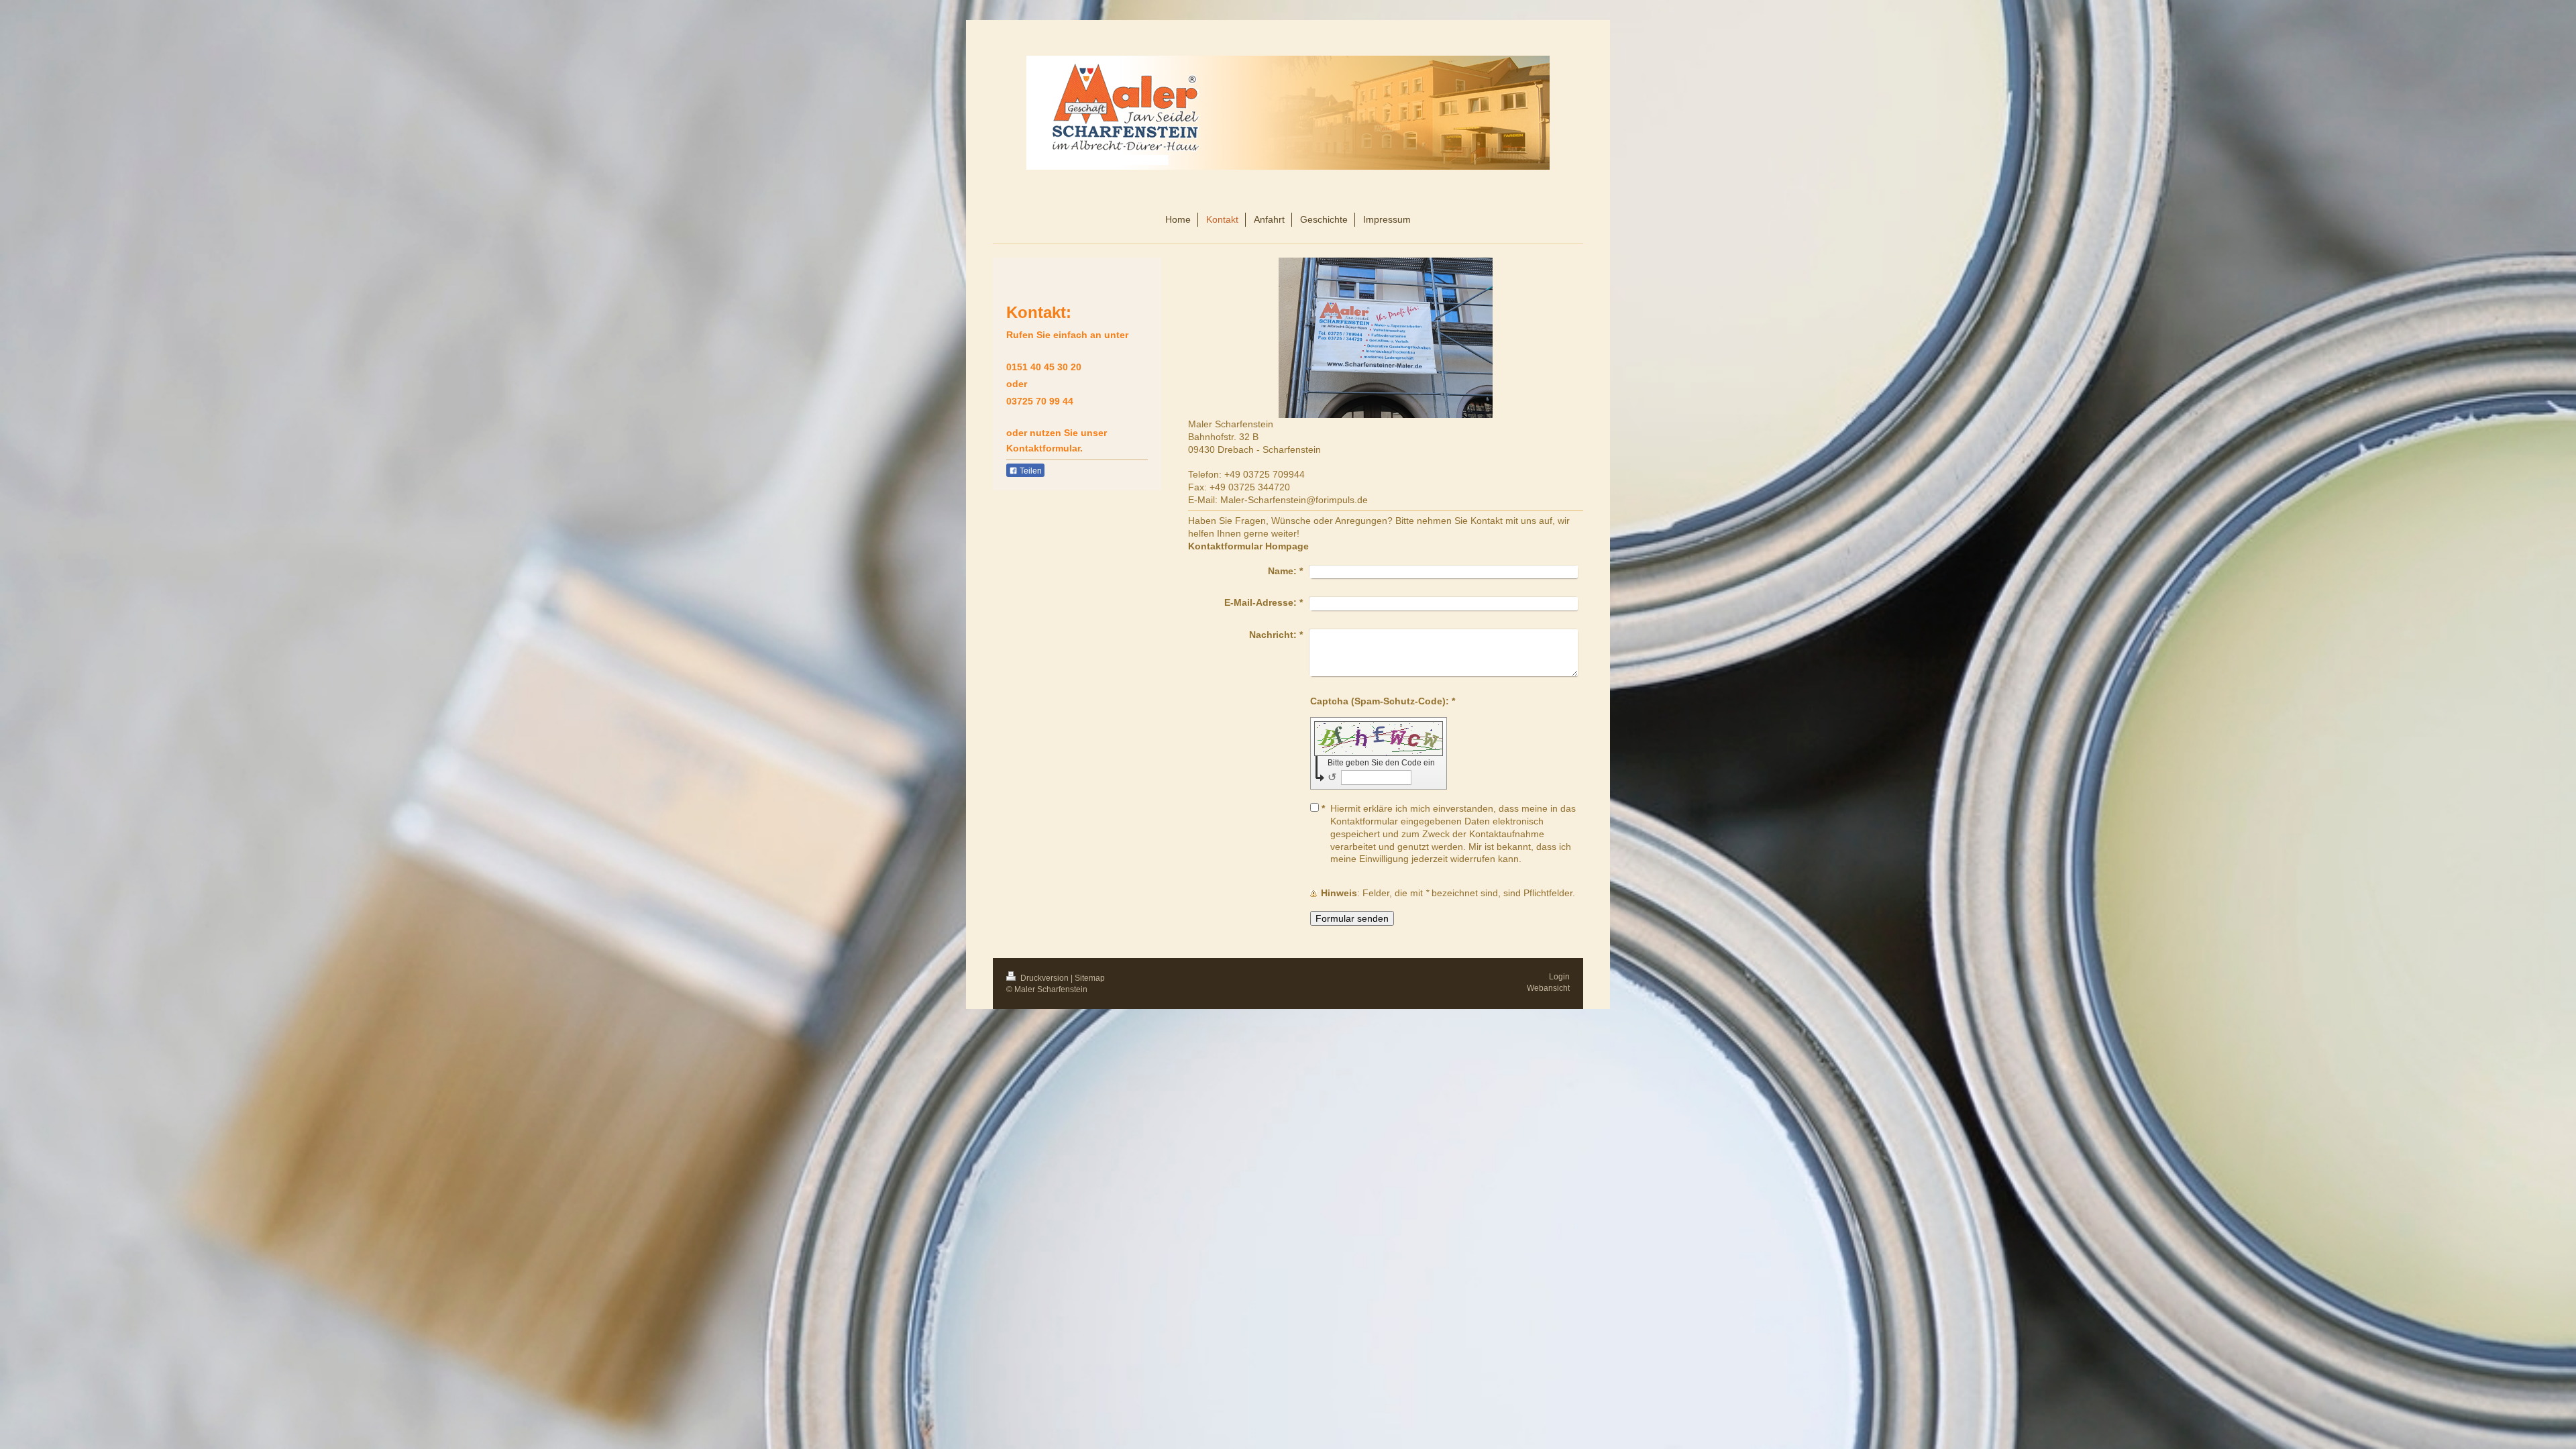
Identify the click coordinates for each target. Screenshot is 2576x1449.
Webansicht (1548, 988)
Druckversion (1044, 978)
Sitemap (1090, 978)
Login (1559, 977)
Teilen (1030, 471)
